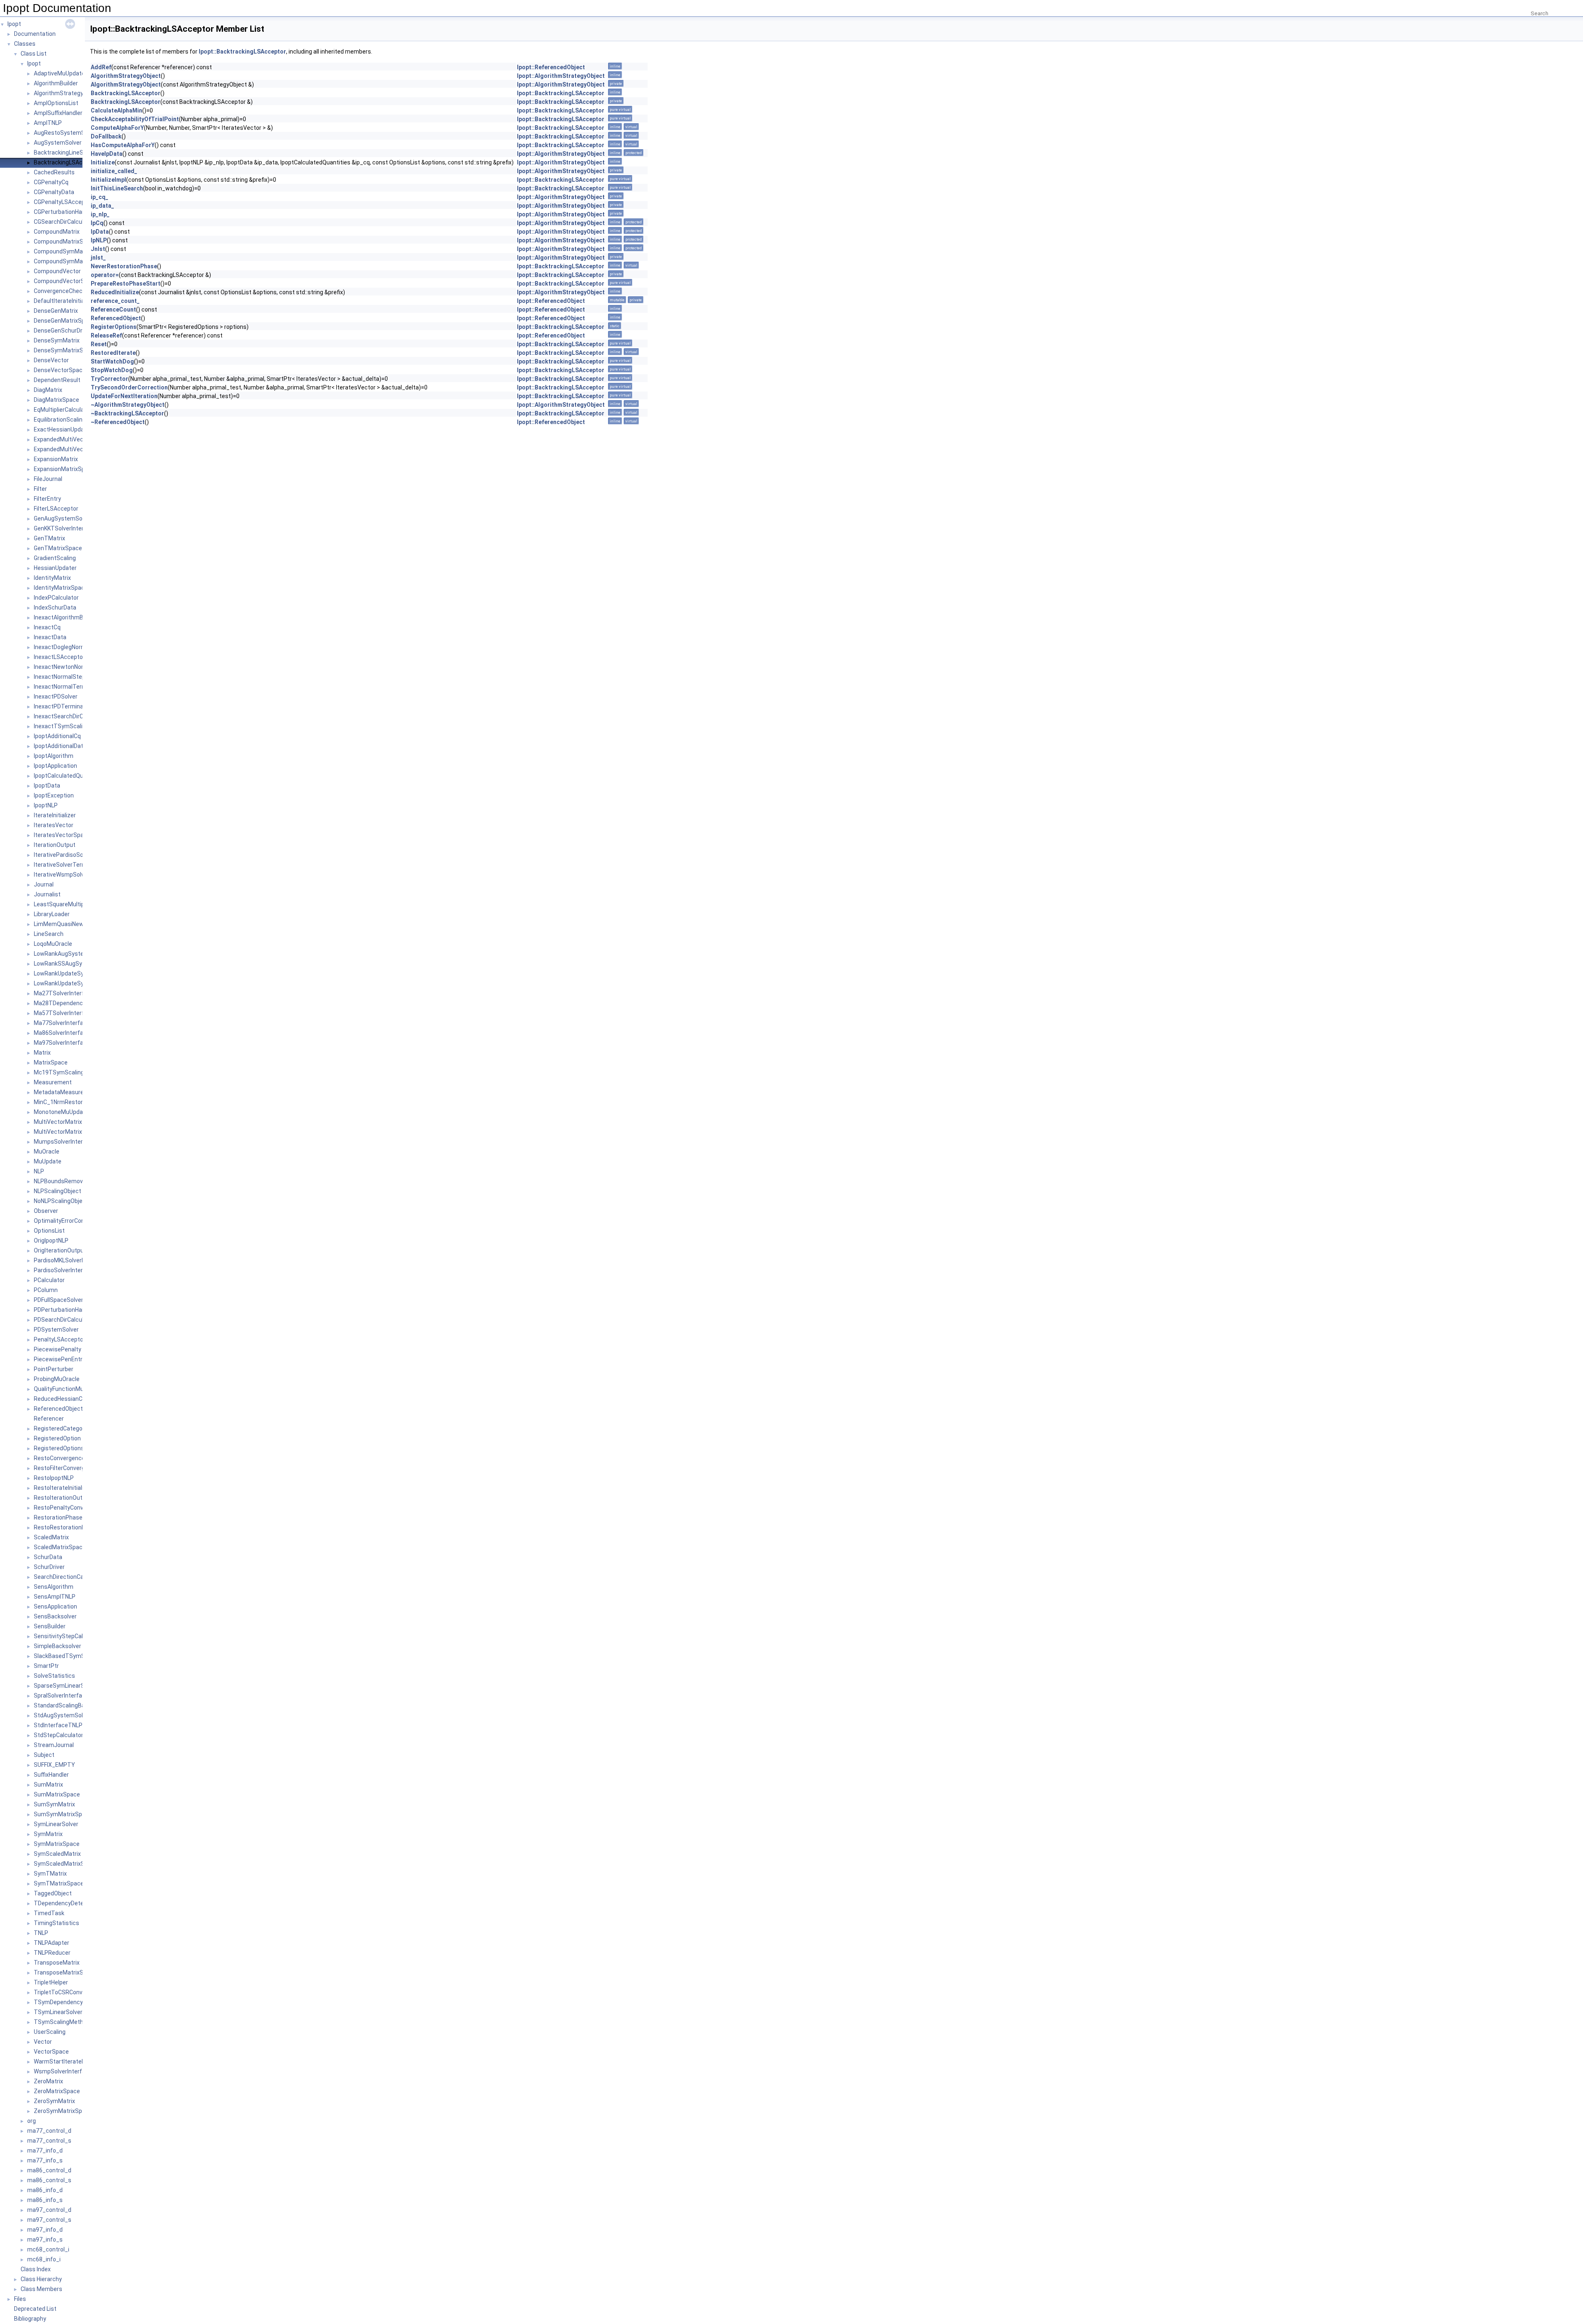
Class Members (41, 2289)
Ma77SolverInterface (62, 1023)
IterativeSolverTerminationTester (79, 865)
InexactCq (47, 627)
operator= (105, 275)
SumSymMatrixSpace (63, 1814)
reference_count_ (115, 301)
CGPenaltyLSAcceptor (63, 202)
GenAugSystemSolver (63, 518)
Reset (99, 344)
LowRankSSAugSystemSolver (73, 964)
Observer (46, 1211)
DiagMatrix (48, 390)
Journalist (47, 894)
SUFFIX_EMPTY (54, 1765)
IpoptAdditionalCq (57, 736)
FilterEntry (47, 499)
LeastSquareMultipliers (65, 904)
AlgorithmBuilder (56, 83)
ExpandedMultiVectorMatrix (71, 439)
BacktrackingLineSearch (66, 152)
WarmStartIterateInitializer (70, 2061)
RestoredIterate (113, 353)
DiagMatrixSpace (56, 400)
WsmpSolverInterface (63, 2071)
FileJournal (48, 479)
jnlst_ (98, 258)
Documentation (35, 34)
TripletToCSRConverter (65, 1992)
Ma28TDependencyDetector (72, 1003)
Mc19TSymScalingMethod (69, 1072)
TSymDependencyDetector (70, 2002)
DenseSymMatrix (57, 340)
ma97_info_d (45, 2230)
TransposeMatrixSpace (65, 1972)
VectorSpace (51, 2052)
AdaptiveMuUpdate (59, 73)
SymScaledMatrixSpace (66, 1864)
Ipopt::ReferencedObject (551, 67)
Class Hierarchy (41, 2279)
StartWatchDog (112, 361)
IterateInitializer (55, 815)
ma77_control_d (49, 2131)
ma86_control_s (49, 2180)
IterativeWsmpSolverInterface (74, 875)
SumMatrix (48, 1785)
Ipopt (14, 24)
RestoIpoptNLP (54, 1478)
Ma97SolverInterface (62, 1043)
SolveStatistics (54, 1676)
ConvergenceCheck (60, 291)
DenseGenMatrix (56, 311)
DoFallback (106, 136)
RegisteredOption (57, 1438)
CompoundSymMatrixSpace (71, 261)
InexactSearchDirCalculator (70, 716)
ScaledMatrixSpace (60, 1547)
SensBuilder (50, 1626)
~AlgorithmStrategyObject (128, 405)
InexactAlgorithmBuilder (66, 617)
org (32, 2121)
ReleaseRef (106, 335)
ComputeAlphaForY (117, 128)
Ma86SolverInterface (62, 1033)
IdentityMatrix (52, 578)
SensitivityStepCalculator (68, 1636)
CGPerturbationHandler (65, 212)
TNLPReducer (52, 1953)
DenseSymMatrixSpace (65, 350)
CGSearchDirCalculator (64, 222)
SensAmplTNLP (55, 1597)
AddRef (101, 67)
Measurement (53, 1082)
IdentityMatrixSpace (61, 588)
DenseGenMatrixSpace (64, 321)
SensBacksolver (55, 1616)
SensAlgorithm (54, 1587)
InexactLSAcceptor (59, 657)
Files (20, 2299)
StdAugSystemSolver (62, 1715)
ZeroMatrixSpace (57, 2091)
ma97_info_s (45, 2240)
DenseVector (51, 360)
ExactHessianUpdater (63, 429)
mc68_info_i (44, 2259)
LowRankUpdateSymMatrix (70, 973)
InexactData (50, 637)
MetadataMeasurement (66, 1092)
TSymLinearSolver (58, 2012)
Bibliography (30, 2319)
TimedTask (49, 1913)
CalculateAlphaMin (116, 110)
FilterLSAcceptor (56, 509)
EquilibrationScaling (60, 420)
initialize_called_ (114, 171)
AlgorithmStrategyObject (67, 93)
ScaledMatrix (51, 1537)
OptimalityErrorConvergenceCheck (80, 1221)
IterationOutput (55, 845)
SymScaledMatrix (57, 1854)
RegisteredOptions (59, 1448)
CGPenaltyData (54, 192)
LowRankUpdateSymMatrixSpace (78, 983)
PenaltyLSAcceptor (60, 1339)
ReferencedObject (58, 1409)
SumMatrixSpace (57, 1794)
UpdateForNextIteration (124, 396)
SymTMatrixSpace (59, 1883)
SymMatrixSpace (57, 1844)
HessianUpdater (55, 568)
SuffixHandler (51, 1775)
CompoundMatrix (57, 232)
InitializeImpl (108, 180)
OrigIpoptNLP (51, 1241)
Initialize (103, 162)
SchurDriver (49, 1567)
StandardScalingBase (63, 1705)
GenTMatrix (49, 538)
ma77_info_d (45, 2150)
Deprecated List (35, 2309)
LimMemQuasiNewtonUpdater (74, 924)
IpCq (97, 223)
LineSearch (49, 934)
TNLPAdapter (52, 1943)
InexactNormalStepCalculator (73, 677)
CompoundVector (57, 271)
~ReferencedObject (118, 422)
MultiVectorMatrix (58, 1122)
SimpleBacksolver (58, 1646)
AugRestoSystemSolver (66, 133)
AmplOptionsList (56, 103)
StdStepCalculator (59, 1735)
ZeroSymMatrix (54, 2101)
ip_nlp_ (100, 214)
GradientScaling (55, 558)
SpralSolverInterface (61, 1696)
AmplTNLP (48, 123)
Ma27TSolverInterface (64, 993)
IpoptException (54, 795)
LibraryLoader (52, 914)
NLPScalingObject (58, 1191)
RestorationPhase (58, 1517)
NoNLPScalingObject (61, 1201)
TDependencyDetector (64, 1903)
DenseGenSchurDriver (63, 331)
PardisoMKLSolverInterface (70, 1260)
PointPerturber (54, 1369)
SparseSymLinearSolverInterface (78, 1686)
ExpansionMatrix (56, 459)
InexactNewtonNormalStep (70, 667)
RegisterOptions (114, 327)
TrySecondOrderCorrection (129, 387)
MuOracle (47, 1151)
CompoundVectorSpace (66, 281)
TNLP (41, 1933)
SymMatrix (48, 1834)
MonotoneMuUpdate (61, 1112)
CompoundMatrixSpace (65, 242)
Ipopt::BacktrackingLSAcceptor (242, 52)
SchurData (48, 1557)
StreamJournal (54, 1745)
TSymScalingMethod (62, 2022)
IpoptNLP (46, 805)
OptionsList (49, 1231)
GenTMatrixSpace (58, 548)
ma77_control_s (49, 2141)
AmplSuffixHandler (58, 113)
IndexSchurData (55, 607)
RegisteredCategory (61, 1428)
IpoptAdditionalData (60, 746)
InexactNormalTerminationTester (79, 687)
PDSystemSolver (56, 1330)
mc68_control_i (48, 2249)
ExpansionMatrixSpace (64, 469)
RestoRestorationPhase (66, 1527)
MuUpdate (48, 1161)
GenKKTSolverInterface (65, 528)
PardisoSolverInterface (65, 1270)
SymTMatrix (50, 1874)
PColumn (46, 1290)
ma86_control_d (49, 2170)
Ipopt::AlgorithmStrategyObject (561, 76)
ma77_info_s (45, 2160)
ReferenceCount (113, 310)
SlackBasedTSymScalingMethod (78, 1656)
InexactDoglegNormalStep (69, 647)
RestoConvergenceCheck (68, 1458)
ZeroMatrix (48, 2081)
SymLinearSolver (56, 1824)
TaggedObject (53, 1893)
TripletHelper (51, 1982)
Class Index (36, 2269)
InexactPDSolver (56, 696)
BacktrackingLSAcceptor (67, 162)
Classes (25, 44)
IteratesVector (54, 825)
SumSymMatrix (54, 1804)
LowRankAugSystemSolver (70, 954)
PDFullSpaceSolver (59, 1300)
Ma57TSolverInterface (64, 1013)
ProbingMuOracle (57, 1379)
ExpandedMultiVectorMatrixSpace (79, 449)
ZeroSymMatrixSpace (63, 2111)
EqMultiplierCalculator (63, 410)
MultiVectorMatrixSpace (66, 1132)
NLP (39, 1171)
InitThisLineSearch (117, 188)
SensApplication (55, 1606)
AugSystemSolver (58, 143)
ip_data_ (102, 206)
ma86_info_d (45, 2190)
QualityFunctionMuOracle (67, 1389)
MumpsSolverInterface (65, 1142)
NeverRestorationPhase (124, 266)
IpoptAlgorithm (54, 756)
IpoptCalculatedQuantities (69, 776)
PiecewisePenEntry (60, 1359)
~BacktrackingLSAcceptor (127, 413)
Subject (44, 1755)
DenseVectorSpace (60, 370)
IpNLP (99, 240)
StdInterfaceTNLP (58, 1725)
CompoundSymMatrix (63, 251)
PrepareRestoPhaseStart (126, 284)
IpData (100, 232)
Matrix (42, 1053)
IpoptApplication (55, 766)
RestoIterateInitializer (63, 1488)
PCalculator (49, 1280)
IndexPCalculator (56, 598)
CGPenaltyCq (51, 182)
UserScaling (50, 2032)
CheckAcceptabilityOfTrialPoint (135, 119)
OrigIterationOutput (60, 1250)
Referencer (49, 1419)
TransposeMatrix (57, 1963)
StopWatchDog (112, 370)
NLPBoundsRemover (61, 1181)
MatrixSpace (51, 1062)
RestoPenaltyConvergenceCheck (78, 1508)
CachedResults (54, 172)
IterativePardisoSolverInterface (76, 855)
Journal (44, 884)
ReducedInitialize (115, 292)
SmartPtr (46, 1666)
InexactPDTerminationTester (73, 706)
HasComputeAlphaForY (123, 145)
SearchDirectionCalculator (69, 1577)
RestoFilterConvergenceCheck (74, 1468)
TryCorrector (109, 379)
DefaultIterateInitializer (65, 301)
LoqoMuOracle (53, 944)
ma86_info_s (45, 2200)
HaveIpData (107, 154)
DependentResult (57, 380)
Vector (43, 2042)
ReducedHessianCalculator (70, 1399)
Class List (34, 54)
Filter (40, 489)
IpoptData (47, 786)
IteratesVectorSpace (62, 835)
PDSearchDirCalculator (64, 1320)
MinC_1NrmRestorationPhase (74, 1102)
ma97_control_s (49, 2220)
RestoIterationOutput (63, 1498)
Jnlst (98, 249)
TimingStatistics (56, 1923)
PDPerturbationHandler (65, 1310)
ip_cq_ (100, 197)
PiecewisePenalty (58, 1349)
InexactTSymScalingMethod (72, 726)
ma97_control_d (49, 2210)
